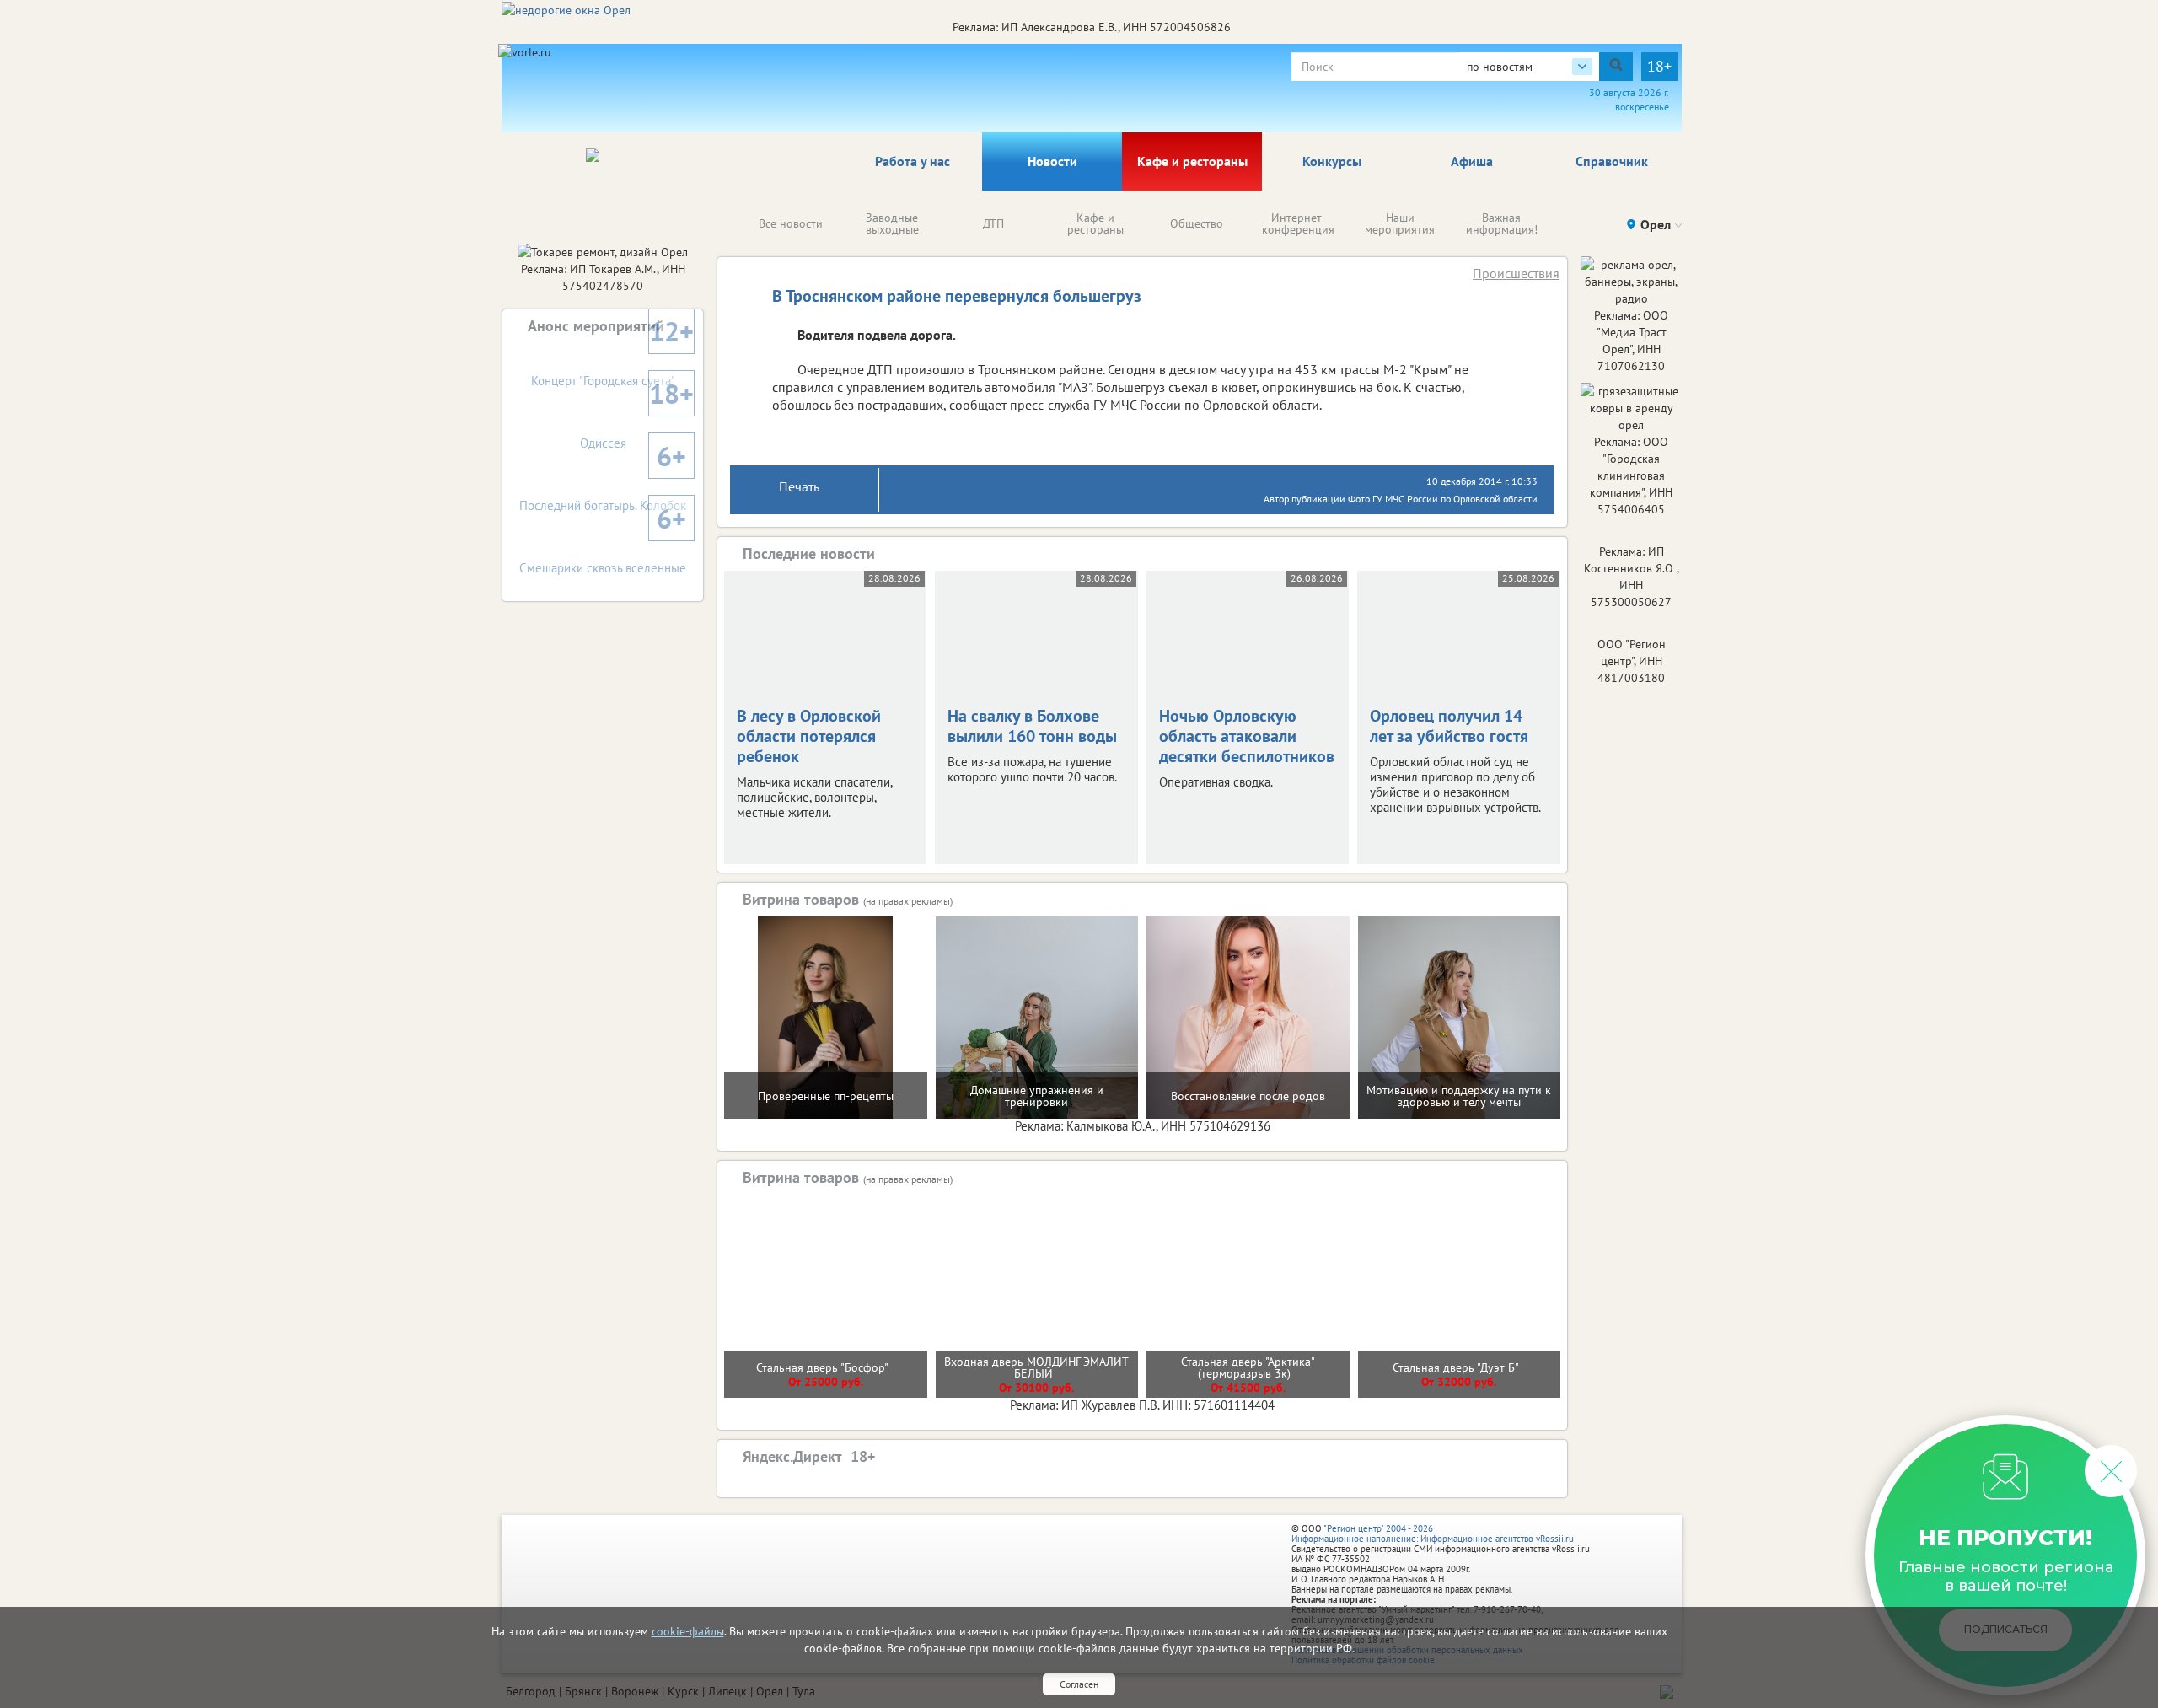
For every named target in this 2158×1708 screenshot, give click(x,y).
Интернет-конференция (1298, 223)
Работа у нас (913, 161)
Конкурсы (1332, 161)
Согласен (1079, 1684)
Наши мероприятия (1400, 223)
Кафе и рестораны (1192, 161)
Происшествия (1516, 273)
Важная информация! (1502, 223)
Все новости (791, 223)
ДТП (993, 223)
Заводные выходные (892, 223)
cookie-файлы (688, 1631)
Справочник (1612, 161)
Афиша (1472, 161)
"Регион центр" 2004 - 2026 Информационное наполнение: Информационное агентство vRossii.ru (1433, 1533)
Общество (1197, 223)
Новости (1052, 161)
